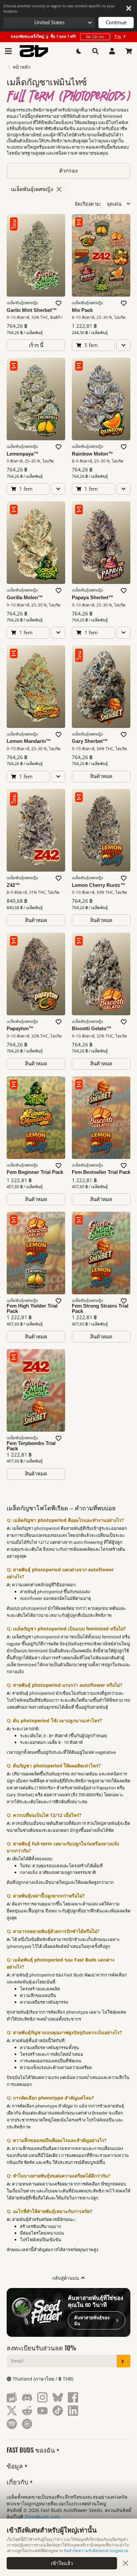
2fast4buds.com (42, 2517)
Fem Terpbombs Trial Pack (31, 1446)
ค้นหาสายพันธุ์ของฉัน (92, 2321)
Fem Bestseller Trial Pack (101, 1172)
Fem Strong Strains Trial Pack (100, 1309)
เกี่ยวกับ (18, 2482)
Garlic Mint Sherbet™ (32, 310)
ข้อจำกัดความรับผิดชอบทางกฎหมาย (96, 2551)
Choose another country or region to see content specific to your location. (59, 8)
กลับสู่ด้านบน (66, 2278)
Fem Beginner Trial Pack (35, 1172)
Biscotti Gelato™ (92, 1029)
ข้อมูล (16, 2466)
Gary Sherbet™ (90, 741)
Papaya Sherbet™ (93, 598)
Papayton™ (20, 1029)
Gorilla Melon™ (25, 598)
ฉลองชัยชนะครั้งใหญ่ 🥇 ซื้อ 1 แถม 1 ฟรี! (66, 36)
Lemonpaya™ (23, 454)
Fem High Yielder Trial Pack (32, 1309)
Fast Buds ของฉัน (32, 2450)
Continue (116, 22)
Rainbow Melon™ (92, 454)
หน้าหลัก (21, 67)
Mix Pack (82, 310)
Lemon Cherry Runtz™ (99, 885)
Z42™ (13, 885)
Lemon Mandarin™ (29, 741)
